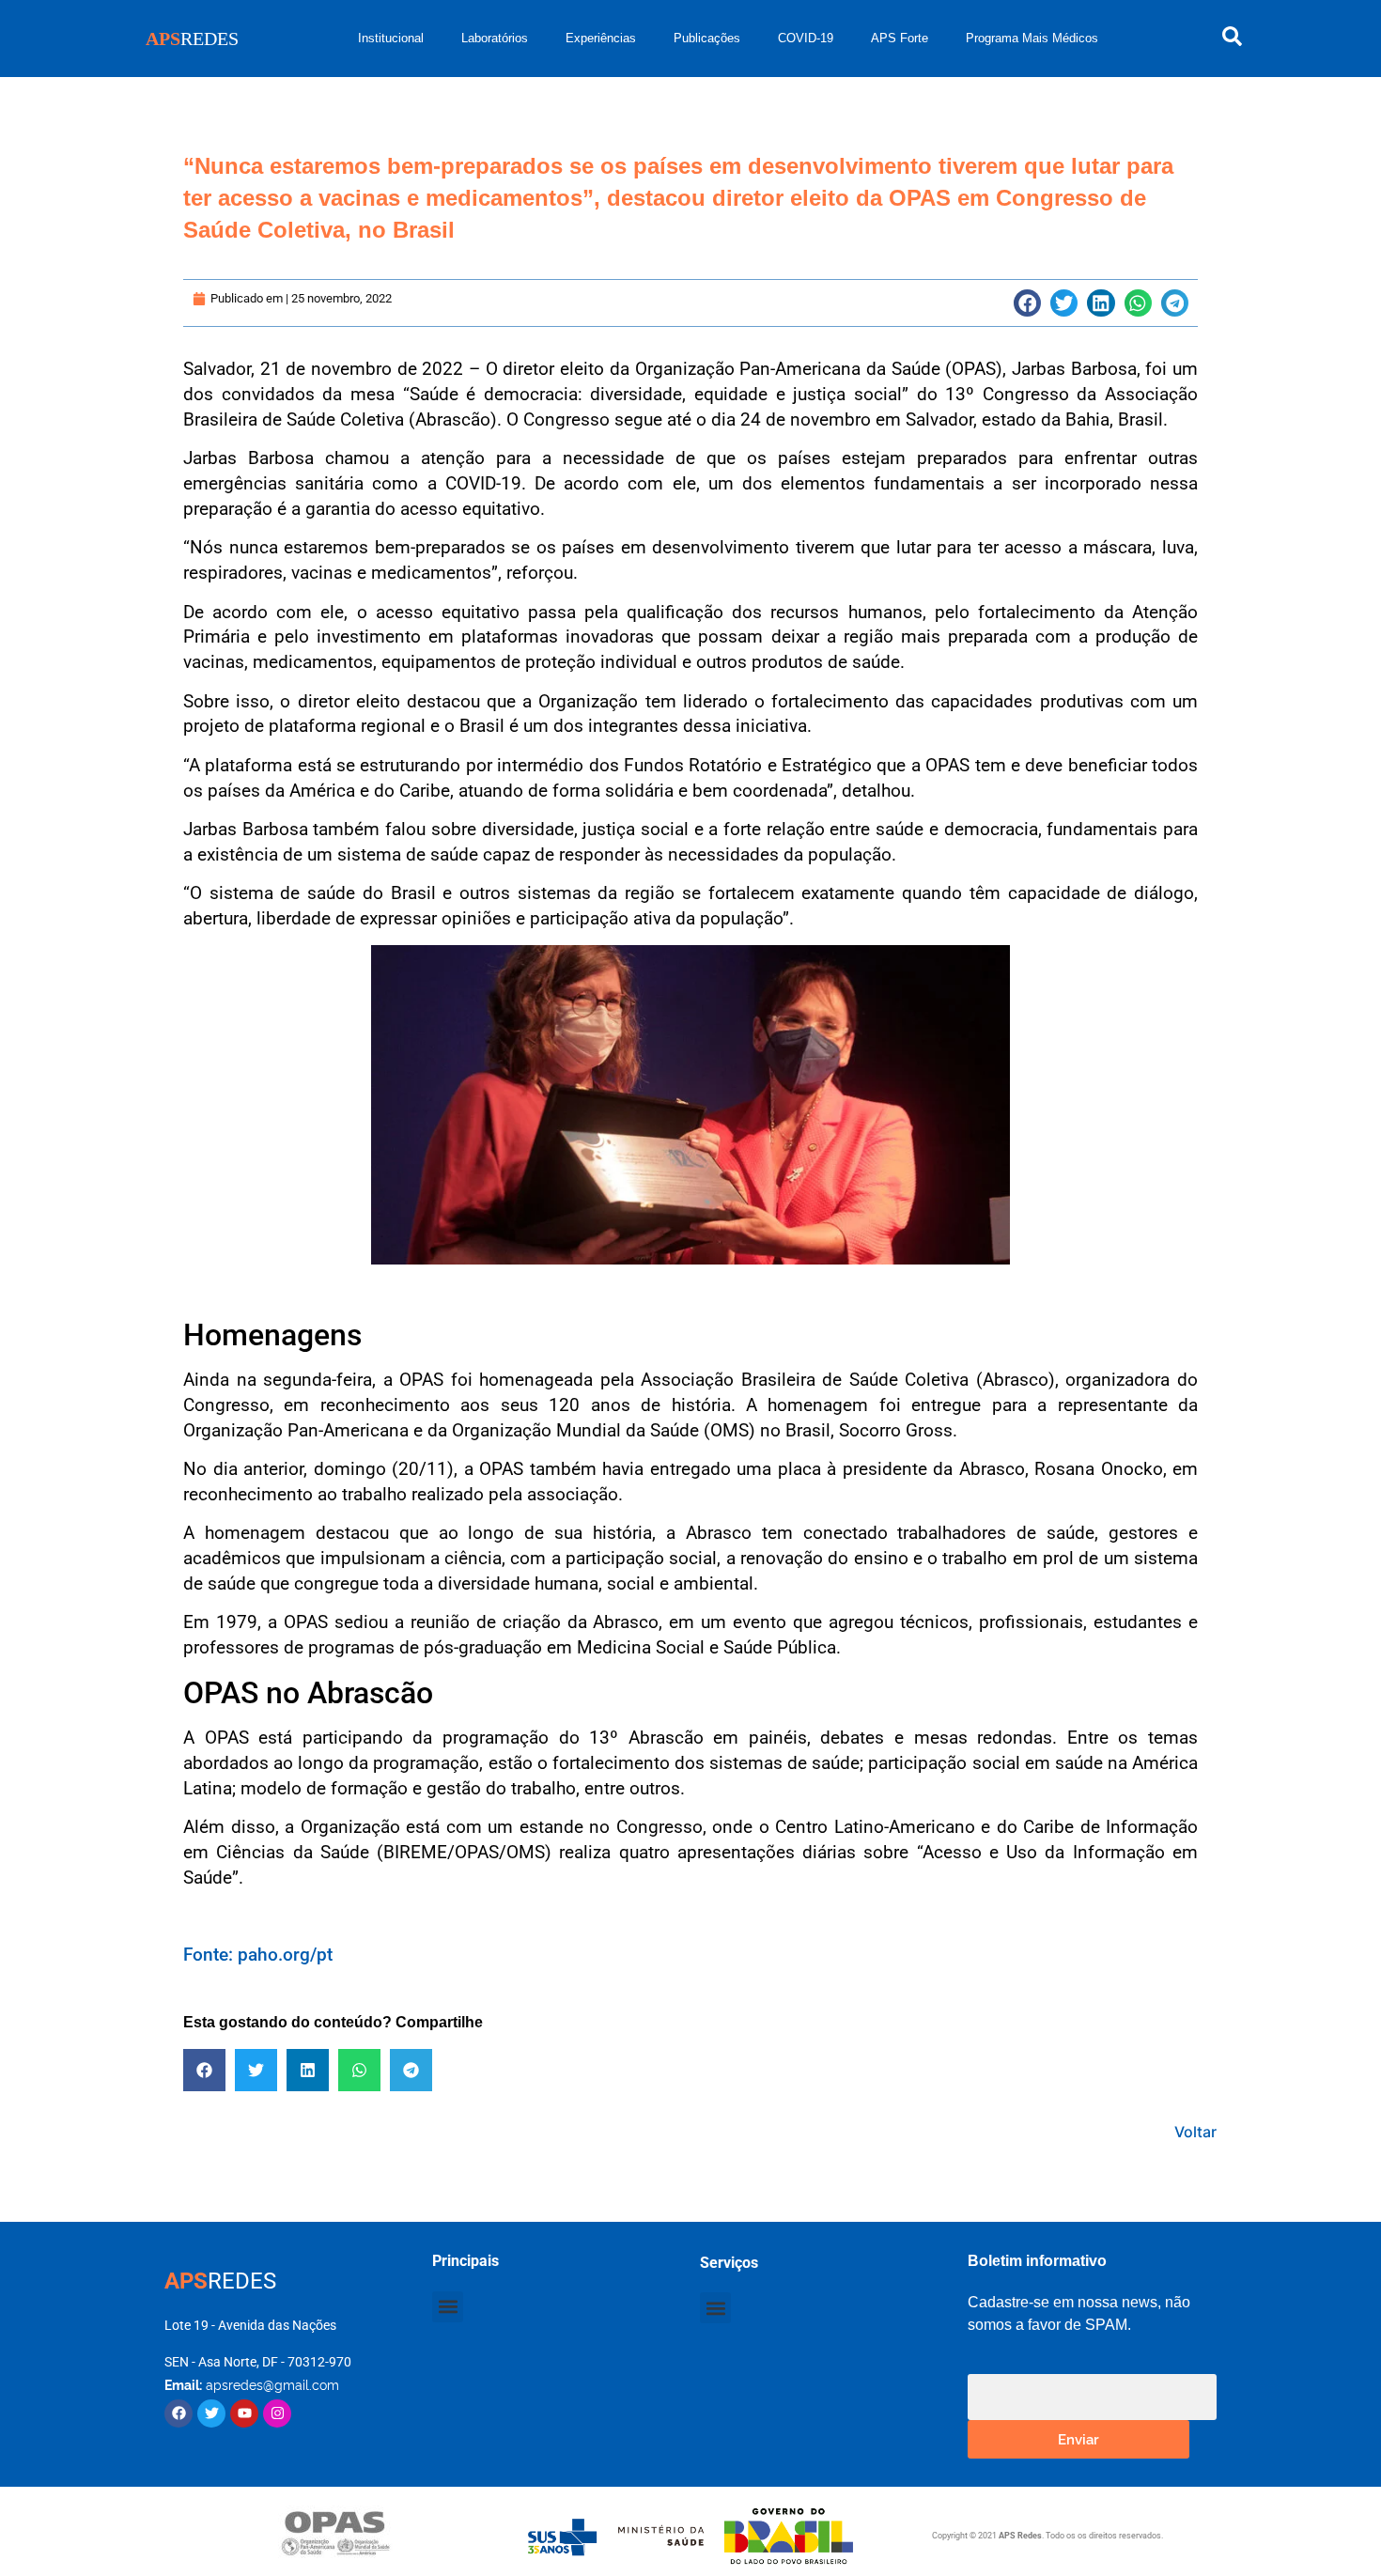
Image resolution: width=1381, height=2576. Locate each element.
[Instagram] (277, 2413)
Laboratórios (495, 38)
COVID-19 (806, 38)
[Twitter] (211, 2413)
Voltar (1195, 2132)
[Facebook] (178, 2413)
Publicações (707, 38)
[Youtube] (244, 2413)
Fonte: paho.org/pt (258, 1955)
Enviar (1078, 2438)
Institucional (391, 38)
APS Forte (900, 38)
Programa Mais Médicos (1032, 38)
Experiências (601, 38)
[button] (1027, 303)
